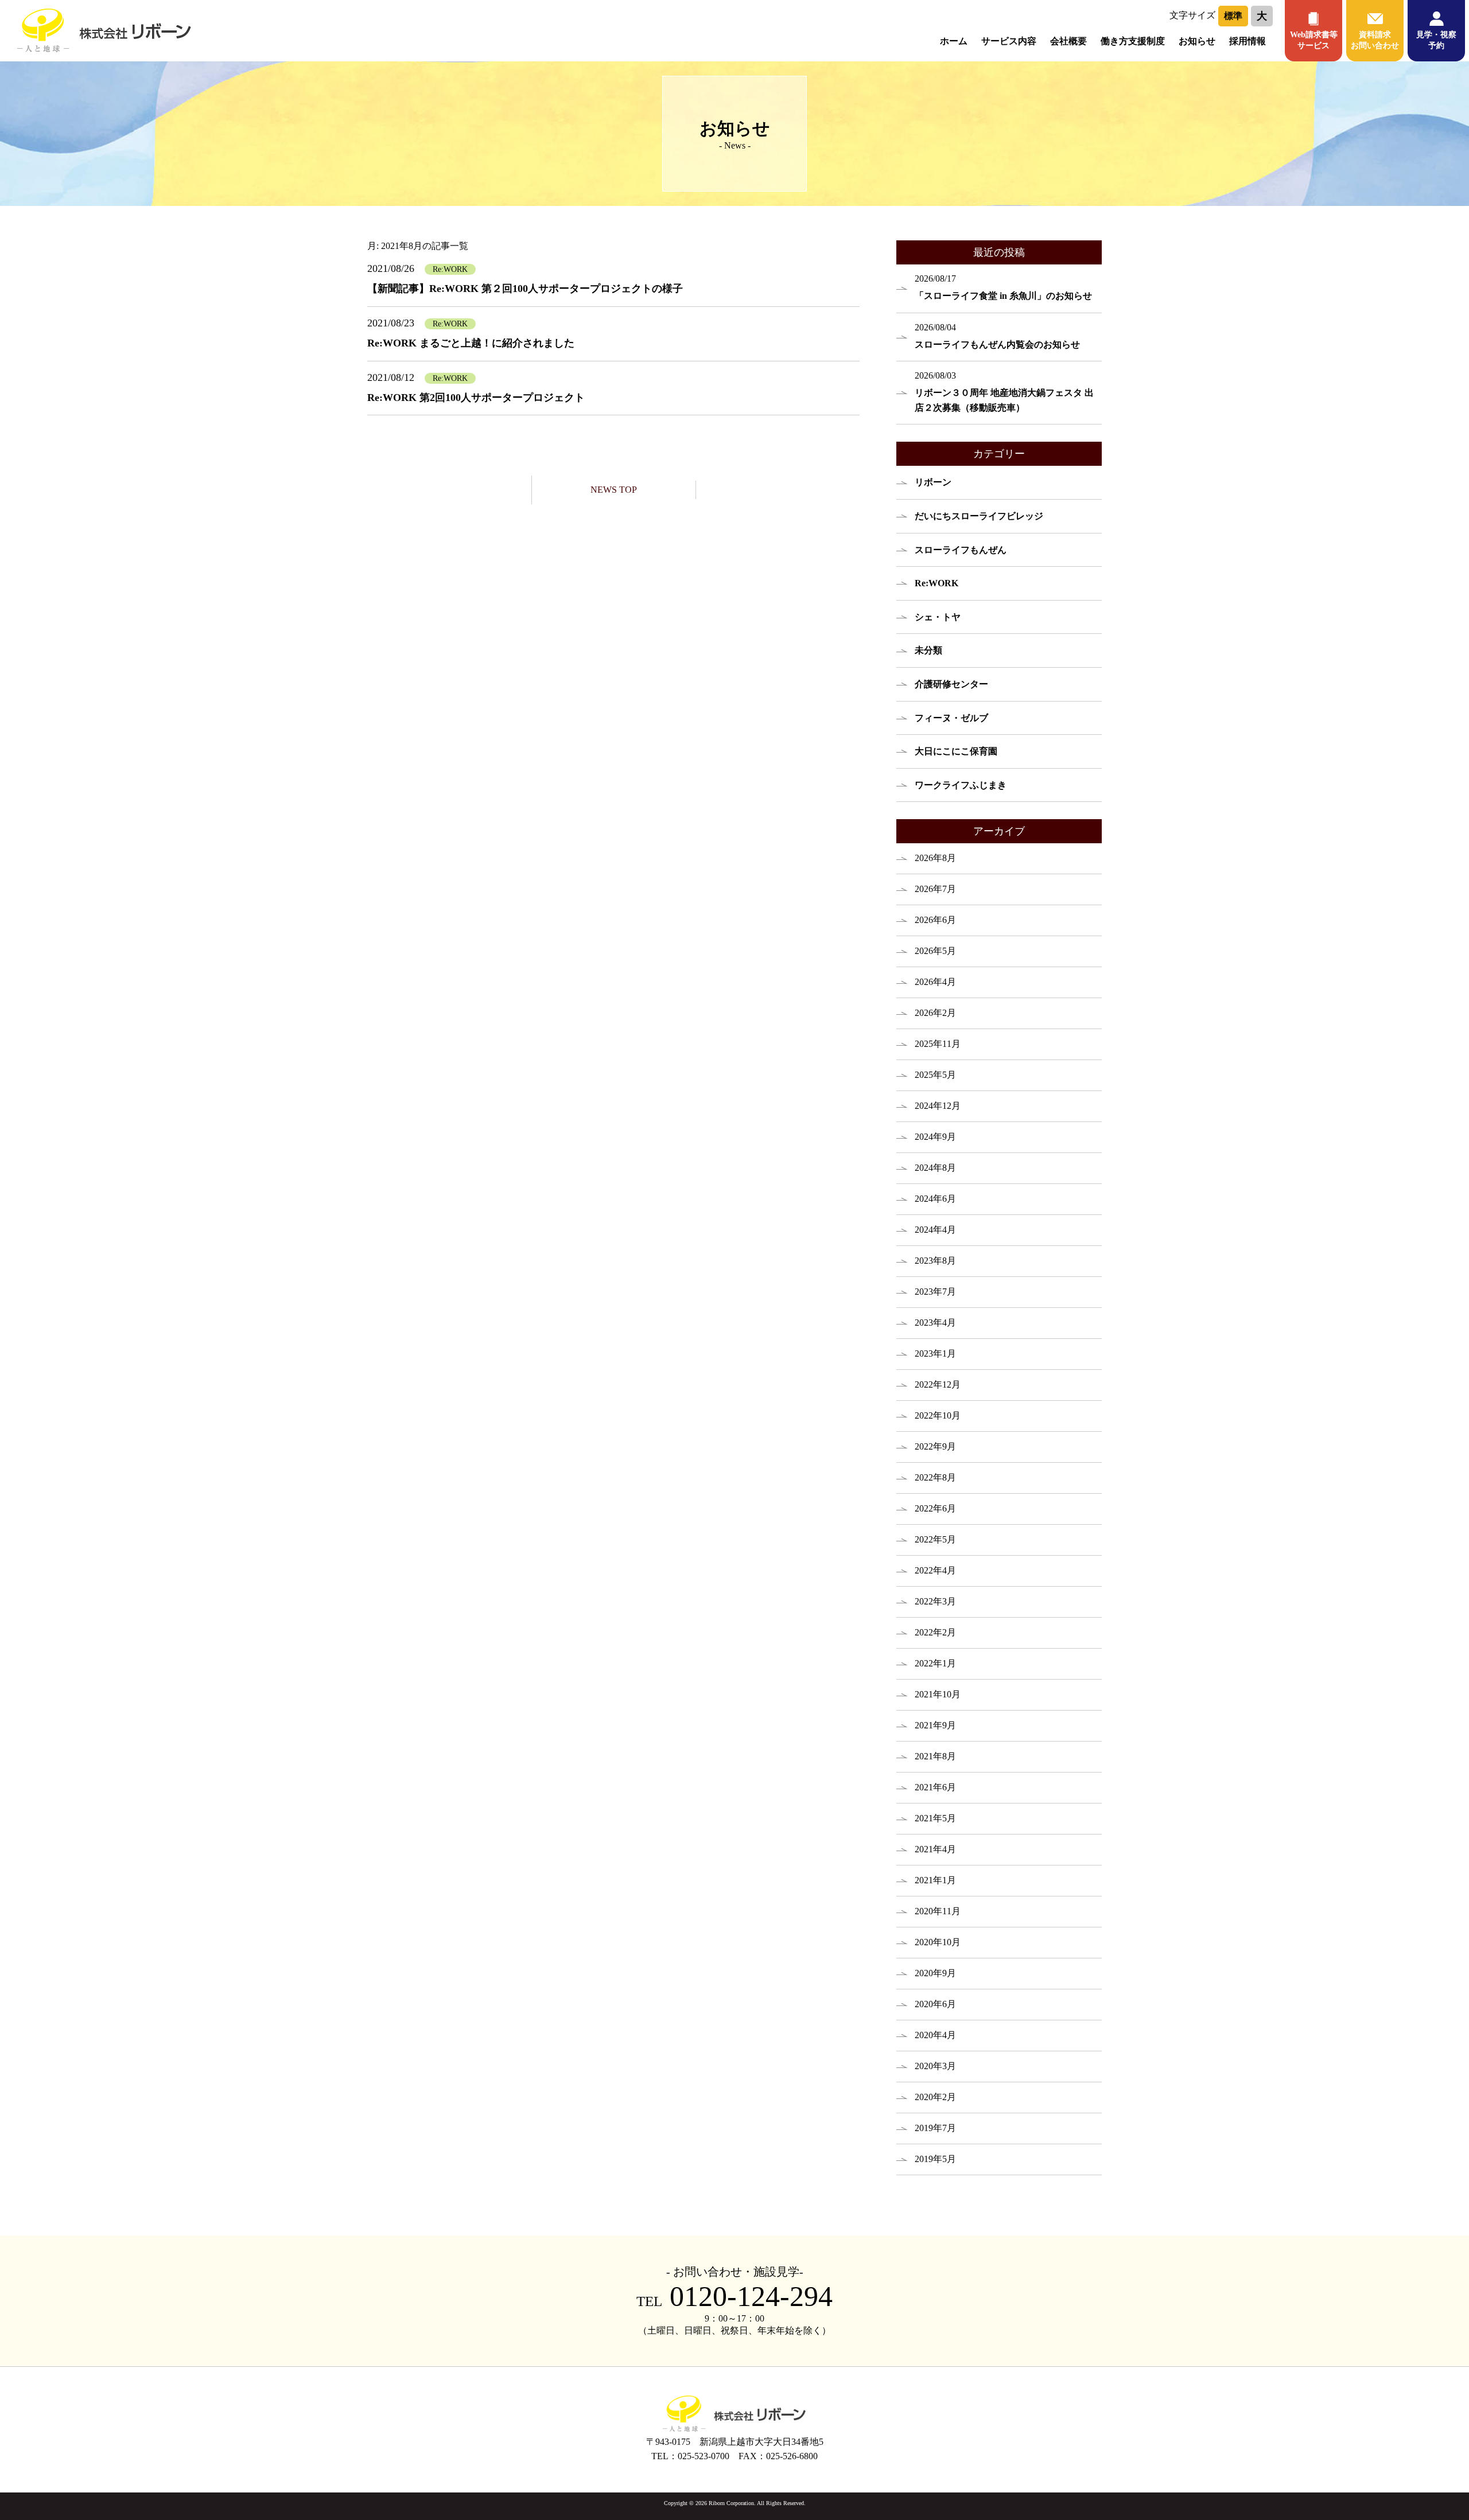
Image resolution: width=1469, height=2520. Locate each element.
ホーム (954, 41)
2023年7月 (935, 1292)
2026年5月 (935, 951)
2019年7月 (935, 2128)
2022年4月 (935, 1570)
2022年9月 (935, 1446)
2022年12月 (938, 1384)
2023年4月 (935, 1323)
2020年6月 (935, 2004)
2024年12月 (938, 1106)
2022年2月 (935, 1632)
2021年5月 (935, 1818)
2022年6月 (935, 1508)
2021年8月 (935, 1756)
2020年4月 (935, 2035)
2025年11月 (938, 1044)
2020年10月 (938, 1942)
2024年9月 (935, 1137)
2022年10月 (938, 1415)
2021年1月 (935, 1880)
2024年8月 (935, 1168)
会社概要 (1068, 41)
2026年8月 (935, 858)
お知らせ (1197, 41)
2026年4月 (935, 982)
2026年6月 (935, 920)
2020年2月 (935, 2097)
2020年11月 (938, 1911)
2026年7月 (935, 889)
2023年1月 (935, 1354)
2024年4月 (935, 1230)
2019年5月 (935, 2159)
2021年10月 (938, 1694)
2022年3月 (935, 1601)
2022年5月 (935, 1539)
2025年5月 (935, 1075)
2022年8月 (935, 1477)
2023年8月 (935, 1261)
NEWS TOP (614, 490)
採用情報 (1248, 41)
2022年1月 (935, 1663)
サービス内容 (1009, 41)
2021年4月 (935, 1849)
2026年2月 (935, 1013)
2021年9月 (935, 1725)
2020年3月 (935, 2066)
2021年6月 (935, 1787)
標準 (1233, 16)
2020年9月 (935, 1973)
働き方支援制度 (1133, 41)
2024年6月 (935, 1199)
